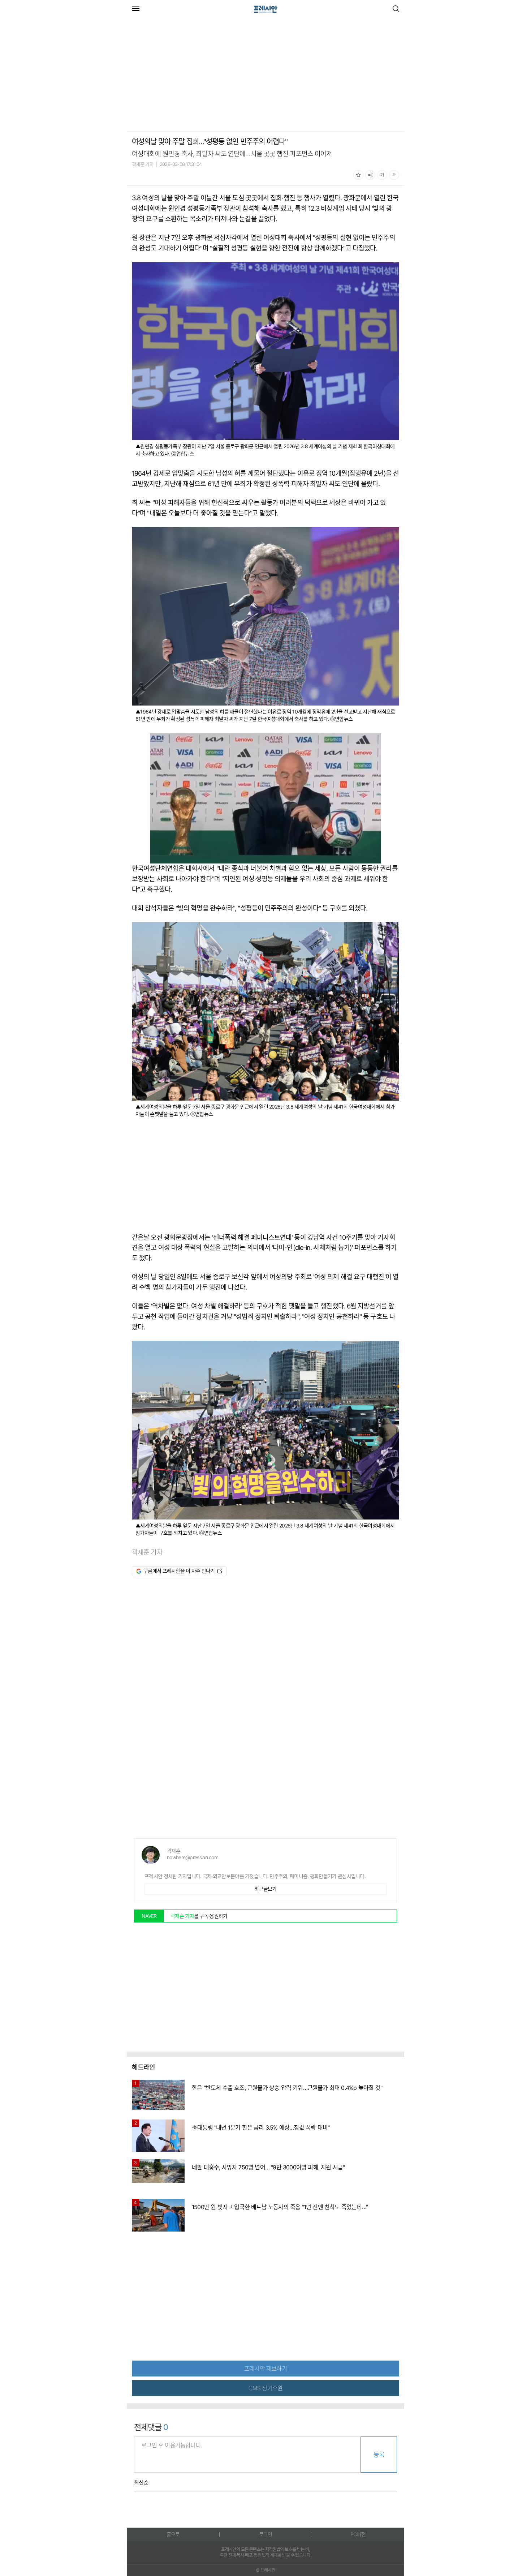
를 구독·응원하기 (199, 1916)
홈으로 (173, 2534)
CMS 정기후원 (266, 2388)
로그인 (266, 2534)
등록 (379, 2455)
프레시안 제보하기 (265, 2369)
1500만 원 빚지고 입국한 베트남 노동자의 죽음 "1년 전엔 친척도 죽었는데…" (280, 2207)
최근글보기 (265, 1889)
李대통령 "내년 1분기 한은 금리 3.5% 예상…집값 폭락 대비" (261, 2127)
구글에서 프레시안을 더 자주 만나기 (179, 1571)
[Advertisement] (187, 75)
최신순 (141, 2483)
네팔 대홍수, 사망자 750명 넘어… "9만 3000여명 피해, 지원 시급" (268, 2167)
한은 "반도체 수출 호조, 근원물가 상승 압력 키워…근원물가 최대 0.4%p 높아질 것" (287, 2088)
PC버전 (358, 2534)
